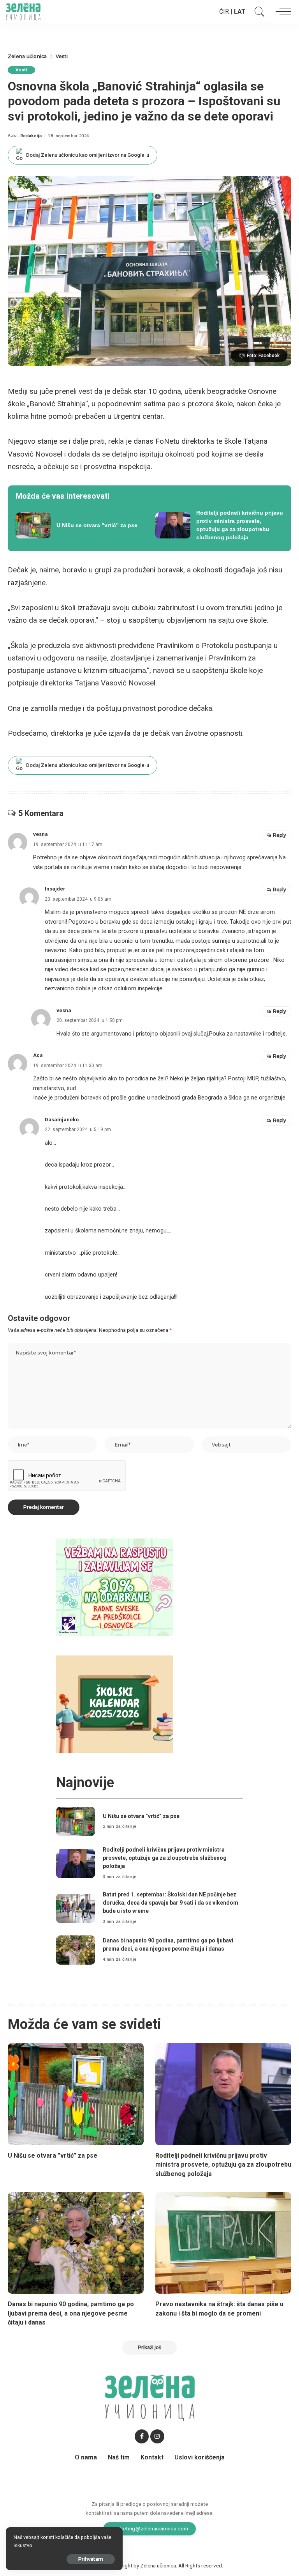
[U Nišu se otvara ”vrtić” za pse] (80, 525)
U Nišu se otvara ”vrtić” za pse (141, 1816)
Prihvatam (91, 2559)
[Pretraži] (258, 12)
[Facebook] (142, 2436)
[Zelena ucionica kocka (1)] (114, 1587)
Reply (280, 835)
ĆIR (224, 12)
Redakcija (31, 136)
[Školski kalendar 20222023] (114, 1704)
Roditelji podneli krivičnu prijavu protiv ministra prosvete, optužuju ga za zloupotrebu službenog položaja (165, 1858)
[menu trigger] (281, 12)
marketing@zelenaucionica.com (150, 2528)
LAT (240, 12)
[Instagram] (157, 2436)
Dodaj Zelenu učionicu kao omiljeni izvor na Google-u (88, 155)
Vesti (21, 70)
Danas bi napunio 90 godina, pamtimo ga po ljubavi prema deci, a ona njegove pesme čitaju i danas (71, 2313)
